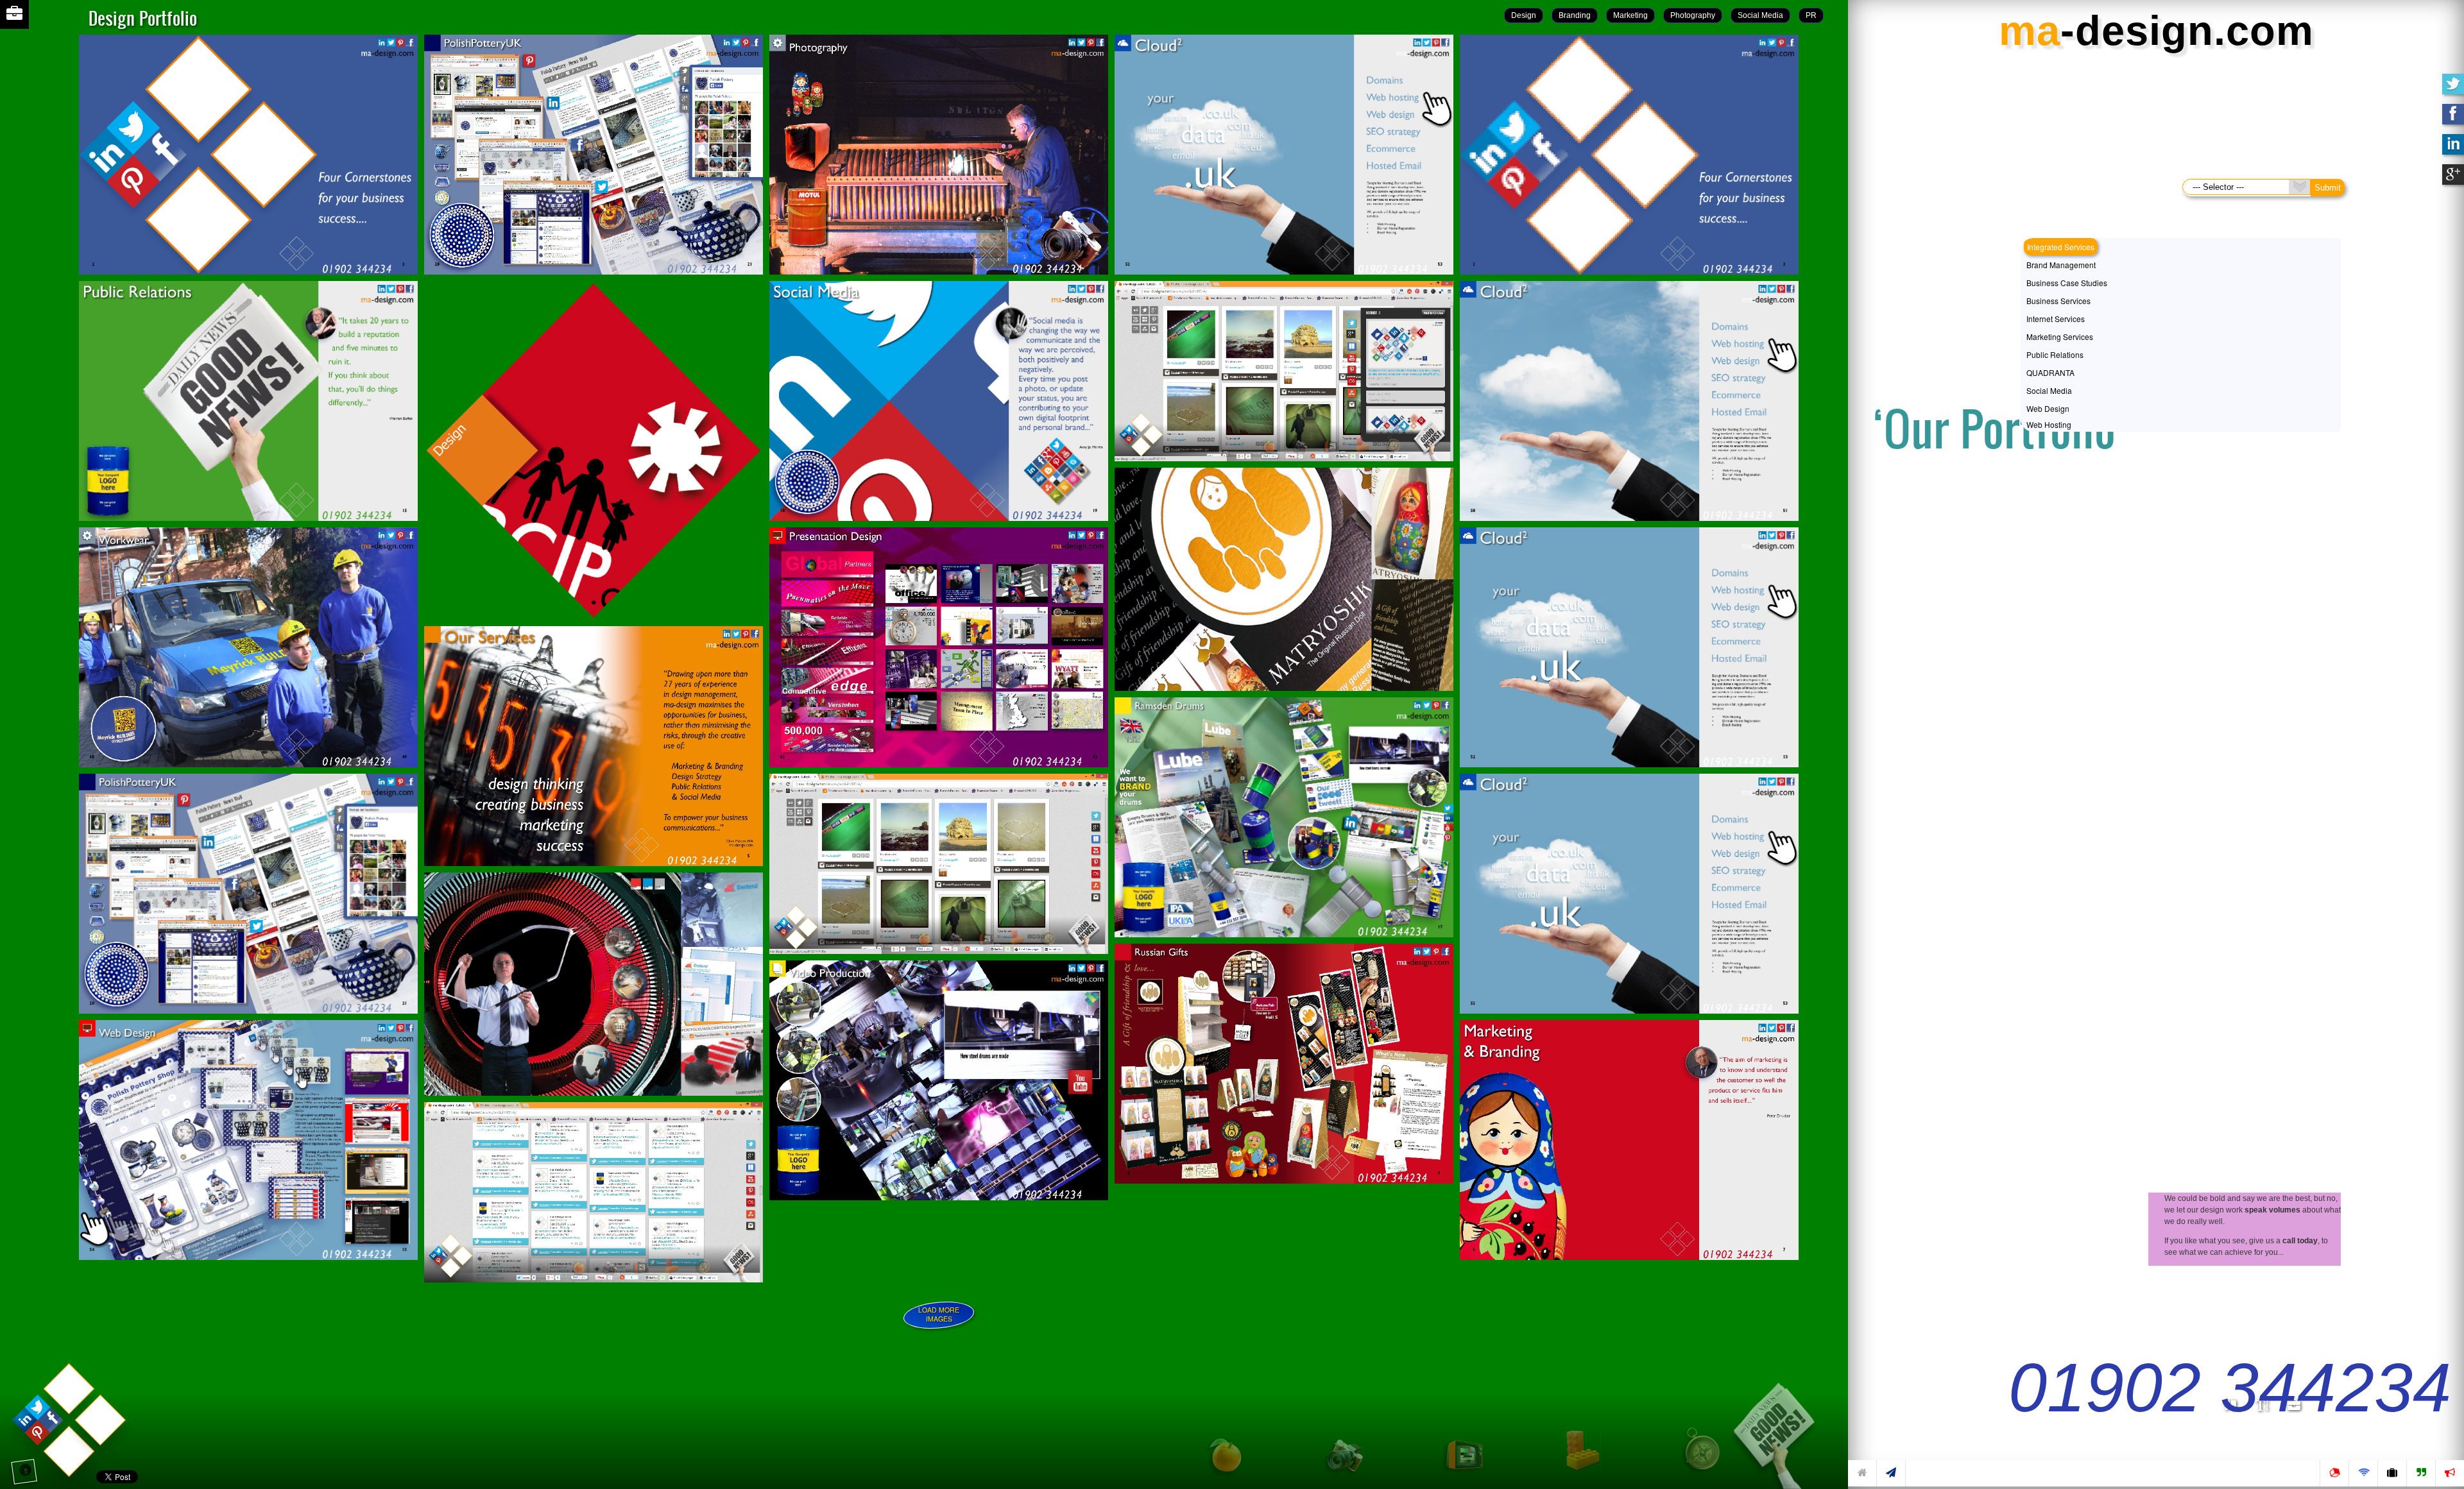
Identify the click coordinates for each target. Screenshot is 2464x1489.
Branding (1575, 15)
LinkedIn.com (21, 219)
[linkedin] (2453, 149)
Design (1524, 15)
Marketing (1630, 15)
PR (1811, 15)
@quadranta (28, 127)
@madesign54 (4, 219)
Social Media (1760, 15)
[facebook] (2453, 119)
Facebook (48, 219)
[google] (2453, 180)
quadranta (13, 219)
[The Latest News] (1784, 1425)
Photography (1693, 15)
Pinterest (30, 219)
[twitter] (2453, 89)
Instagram (38, 219)
